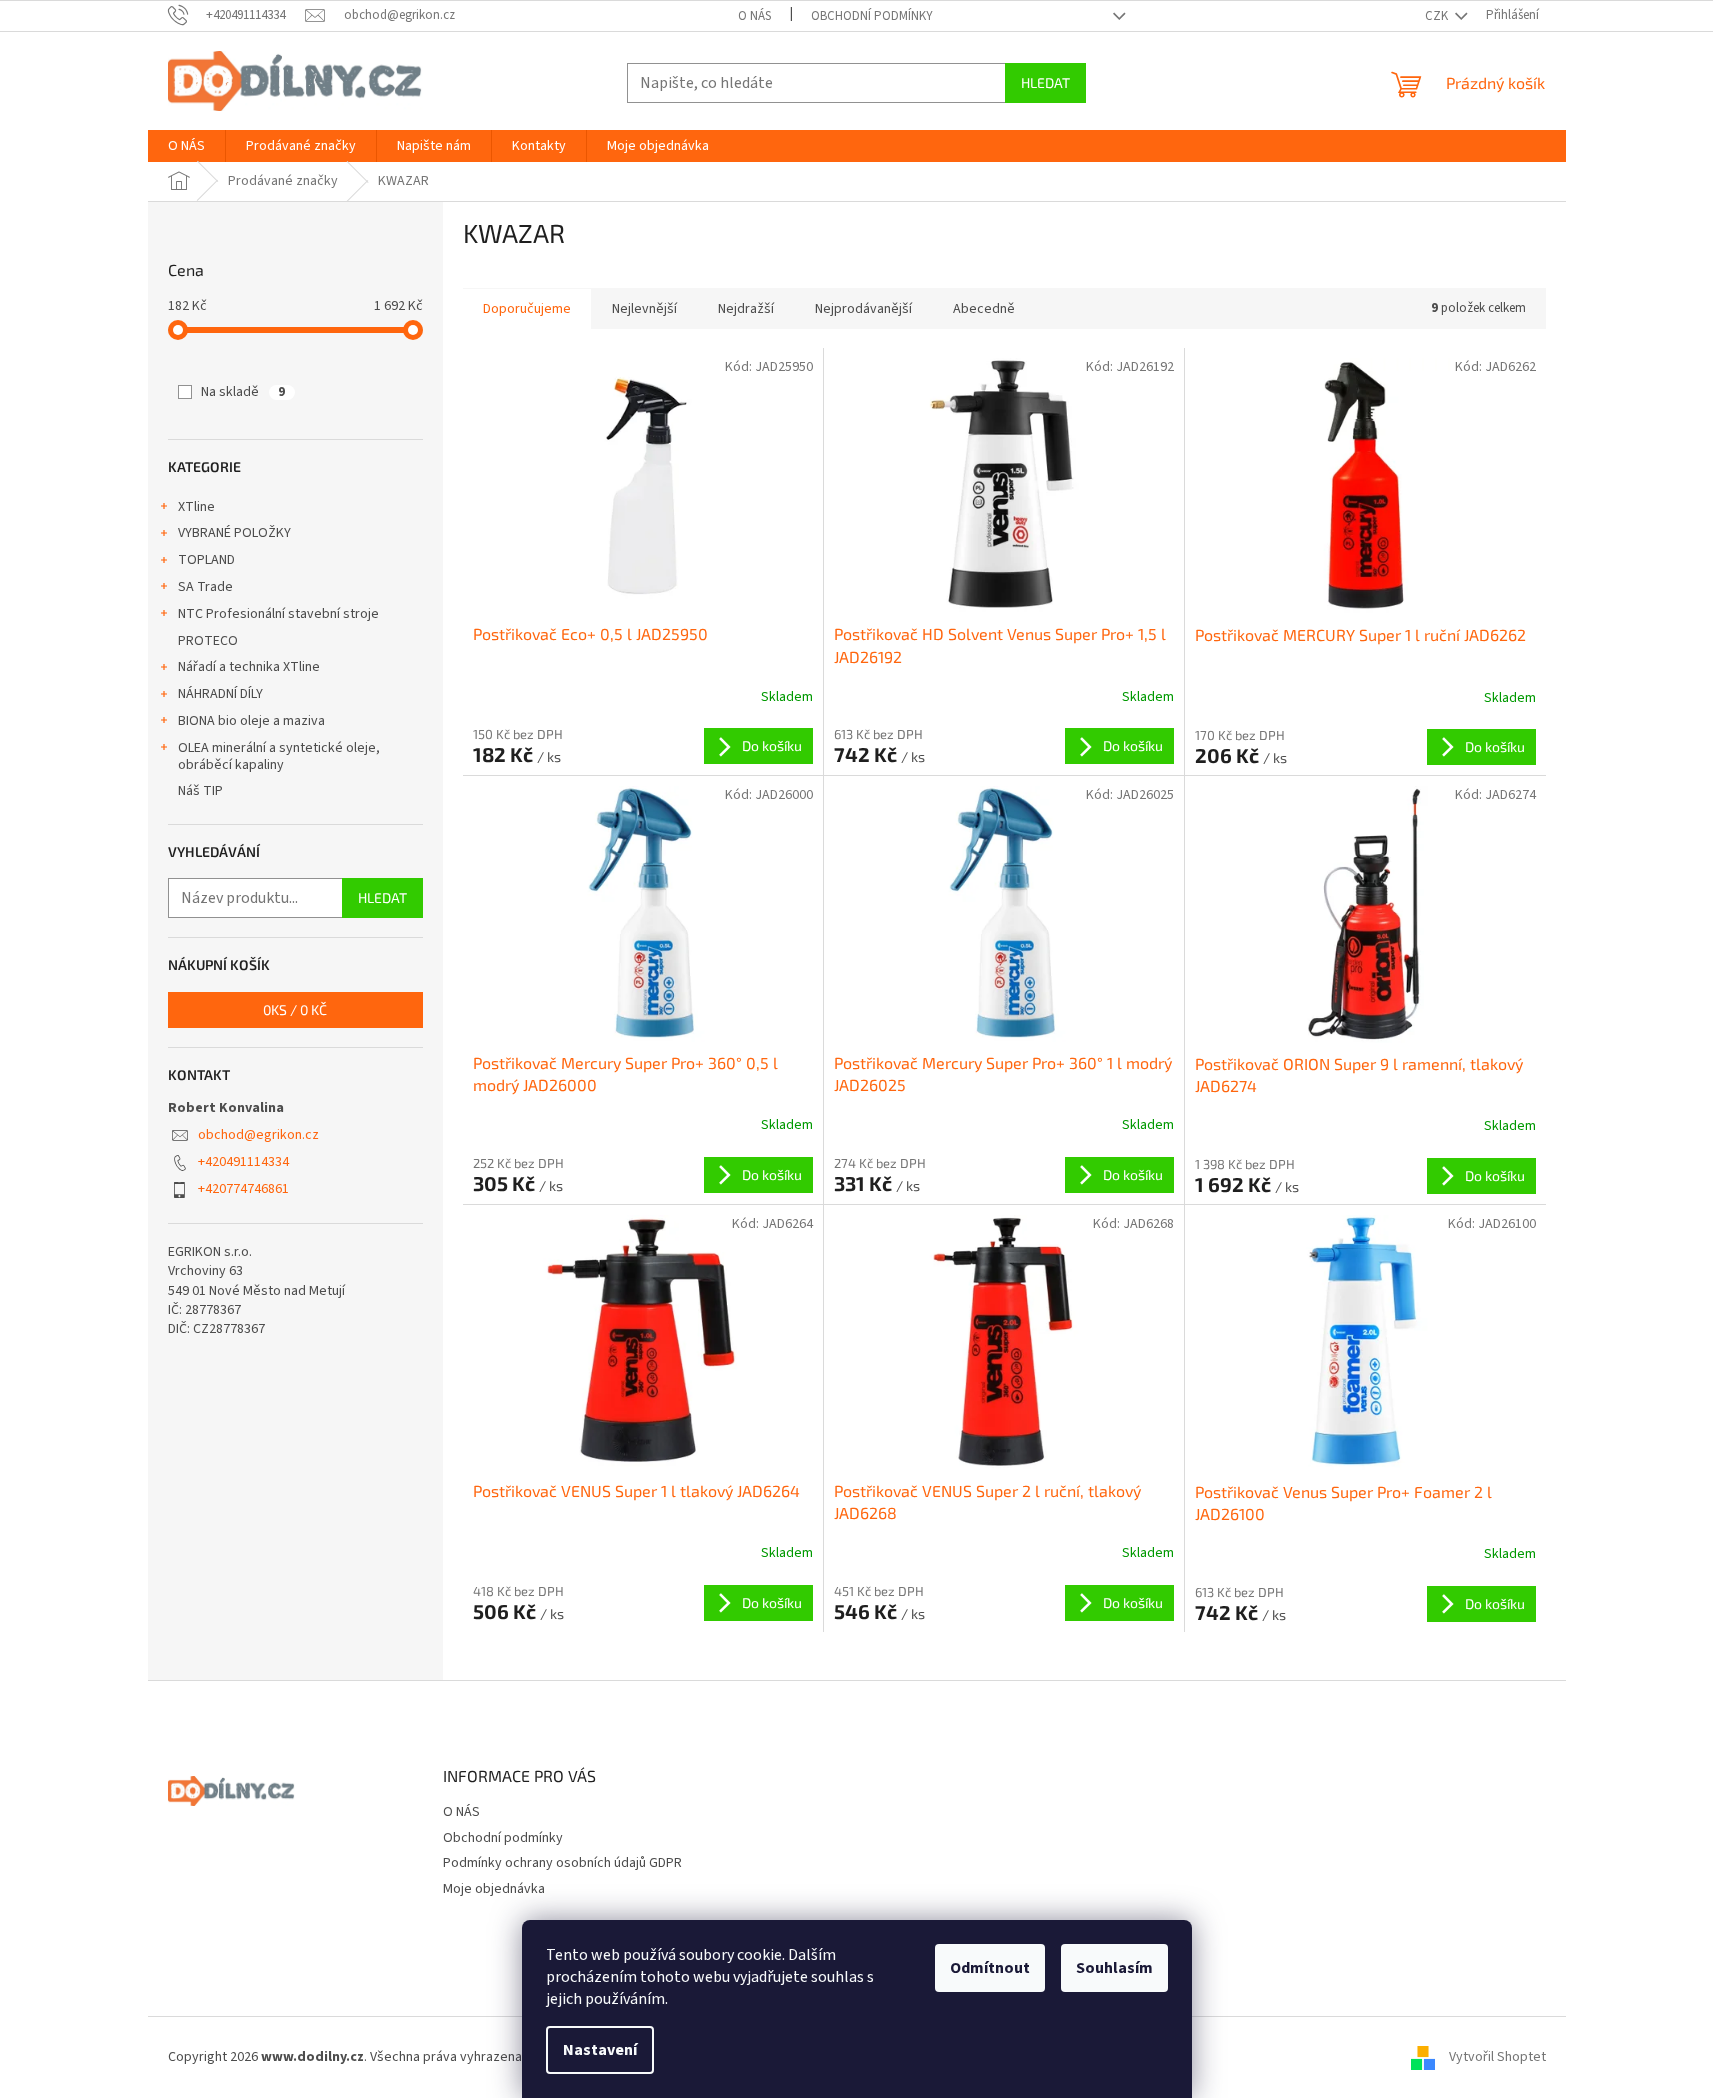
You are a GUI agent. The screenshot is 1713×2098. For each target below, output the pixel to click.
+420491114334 (243, 1162)
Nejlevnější (644, 309)
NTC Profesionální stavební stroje (278, 614)
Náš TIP (200, 791)
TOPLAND (206, 560)
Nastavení (600, 2050)
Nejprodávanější (863, 309)
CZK (1438, 16)
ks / (295, 1009)
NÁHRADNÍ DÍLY (220, 694)
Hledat (1045, 82)
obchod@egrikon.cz (258, 1135)
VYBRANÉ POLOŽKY (234, 533)
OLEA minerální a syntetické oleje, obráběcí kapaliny (279, 756)
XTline (196, 507)
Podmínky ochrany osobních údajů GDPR (562, 1863)
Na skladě (243, 392)
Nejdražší (746, 309)
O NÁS (754, 16)
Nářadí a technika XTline (249, 667)
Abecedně (984, 309)
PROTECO (208, 641)
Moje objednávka (494, 1889)
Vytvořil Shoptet (1497, 2057)
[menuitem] (186, 146)
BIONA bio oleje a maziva (251, 721)
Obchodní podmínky (872, 16)
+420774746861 (243, 1189)
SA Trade (205, 587)
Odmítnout (990, 1968)
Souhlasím (1114, 1968)
